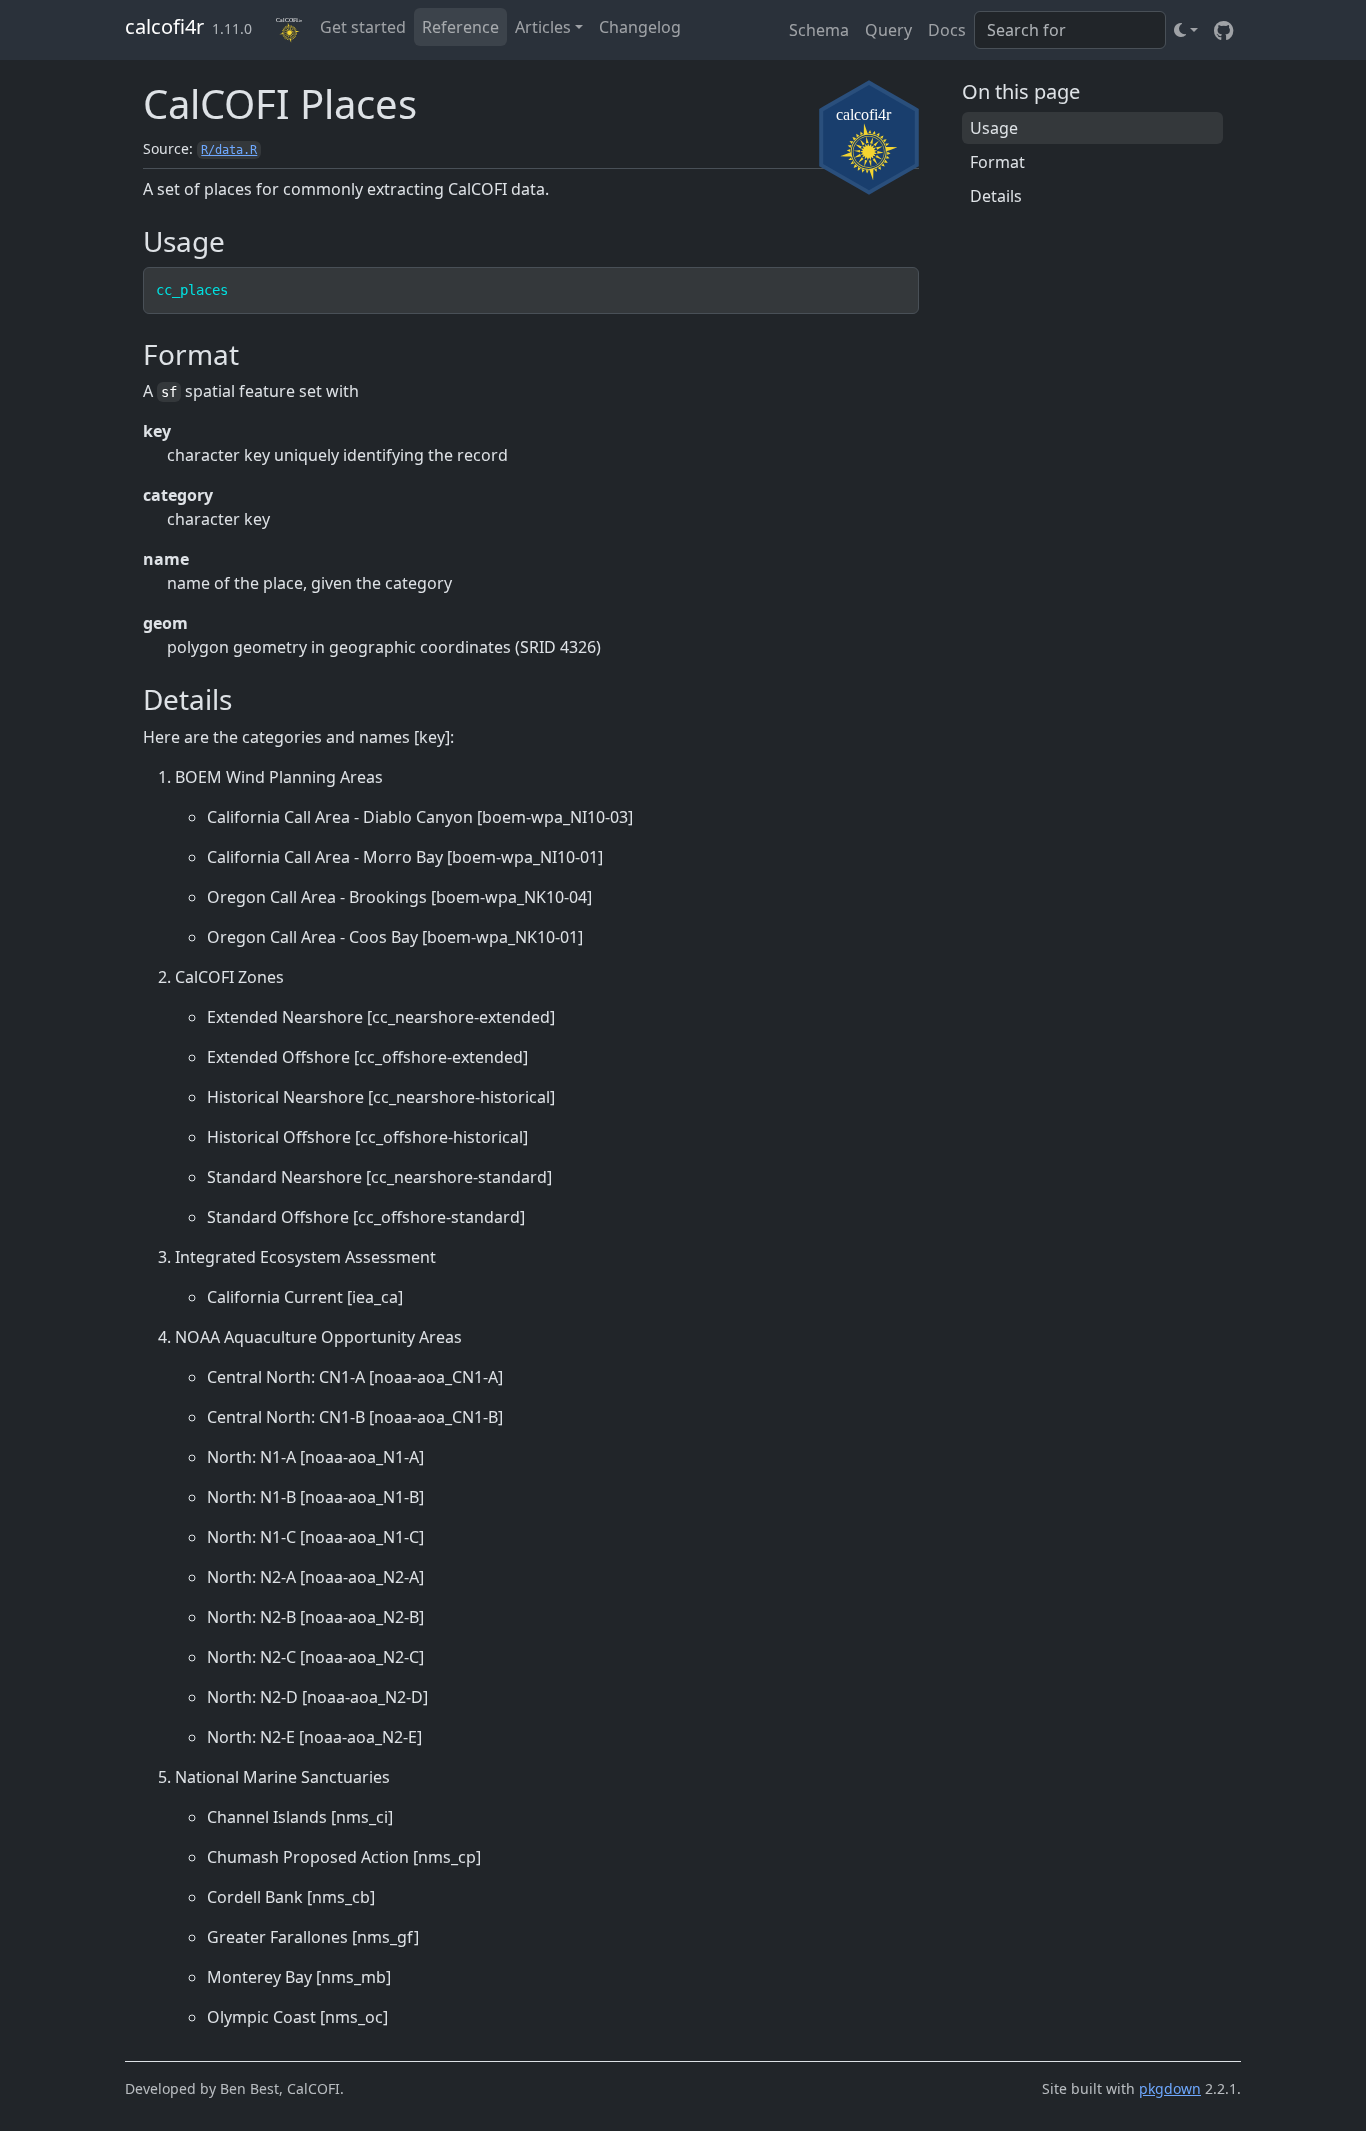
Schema (819, 30)
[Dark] (1186, 30)
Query (888, 30)
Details (996, 196)
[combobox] (1070, 30)
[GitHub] (1223, 30)
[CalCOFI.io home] (290, 30)
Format (997, 162)
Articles (543, 27)
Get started (363, 27)
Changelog (640, 27)
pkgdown (1170, 2088)
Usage (994, 128)
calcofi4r (164, 26)
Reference (460, 27)
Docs (947, 30)
